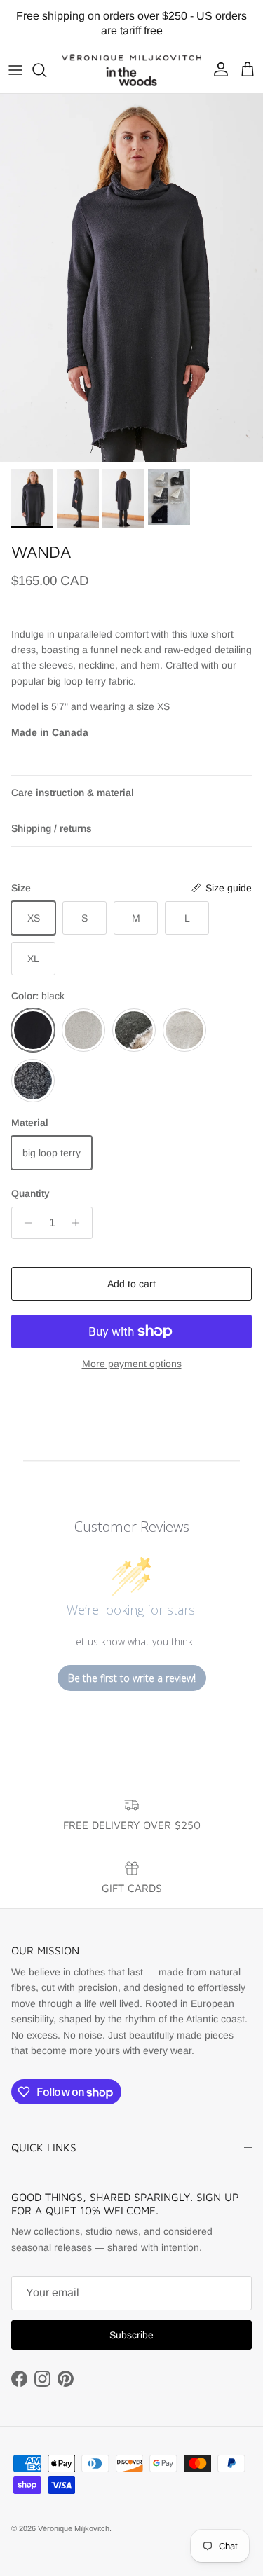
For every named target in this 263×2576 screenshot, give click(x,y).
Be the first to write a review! (132, 1678)
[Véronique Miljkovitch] (131, 70)
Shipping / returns (52, 828)
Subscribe (131, 2335)
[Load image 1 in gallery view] (131, 278)
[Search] (46, 70)
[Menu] (15, 70)
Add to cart (131, 1284)
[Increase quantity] (80, 1223)
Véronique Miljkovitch (74, 2528)
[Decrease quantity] (24, 1223)
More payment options (132, 1364)
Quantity (31, 1193)
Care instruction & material (73, 793)
